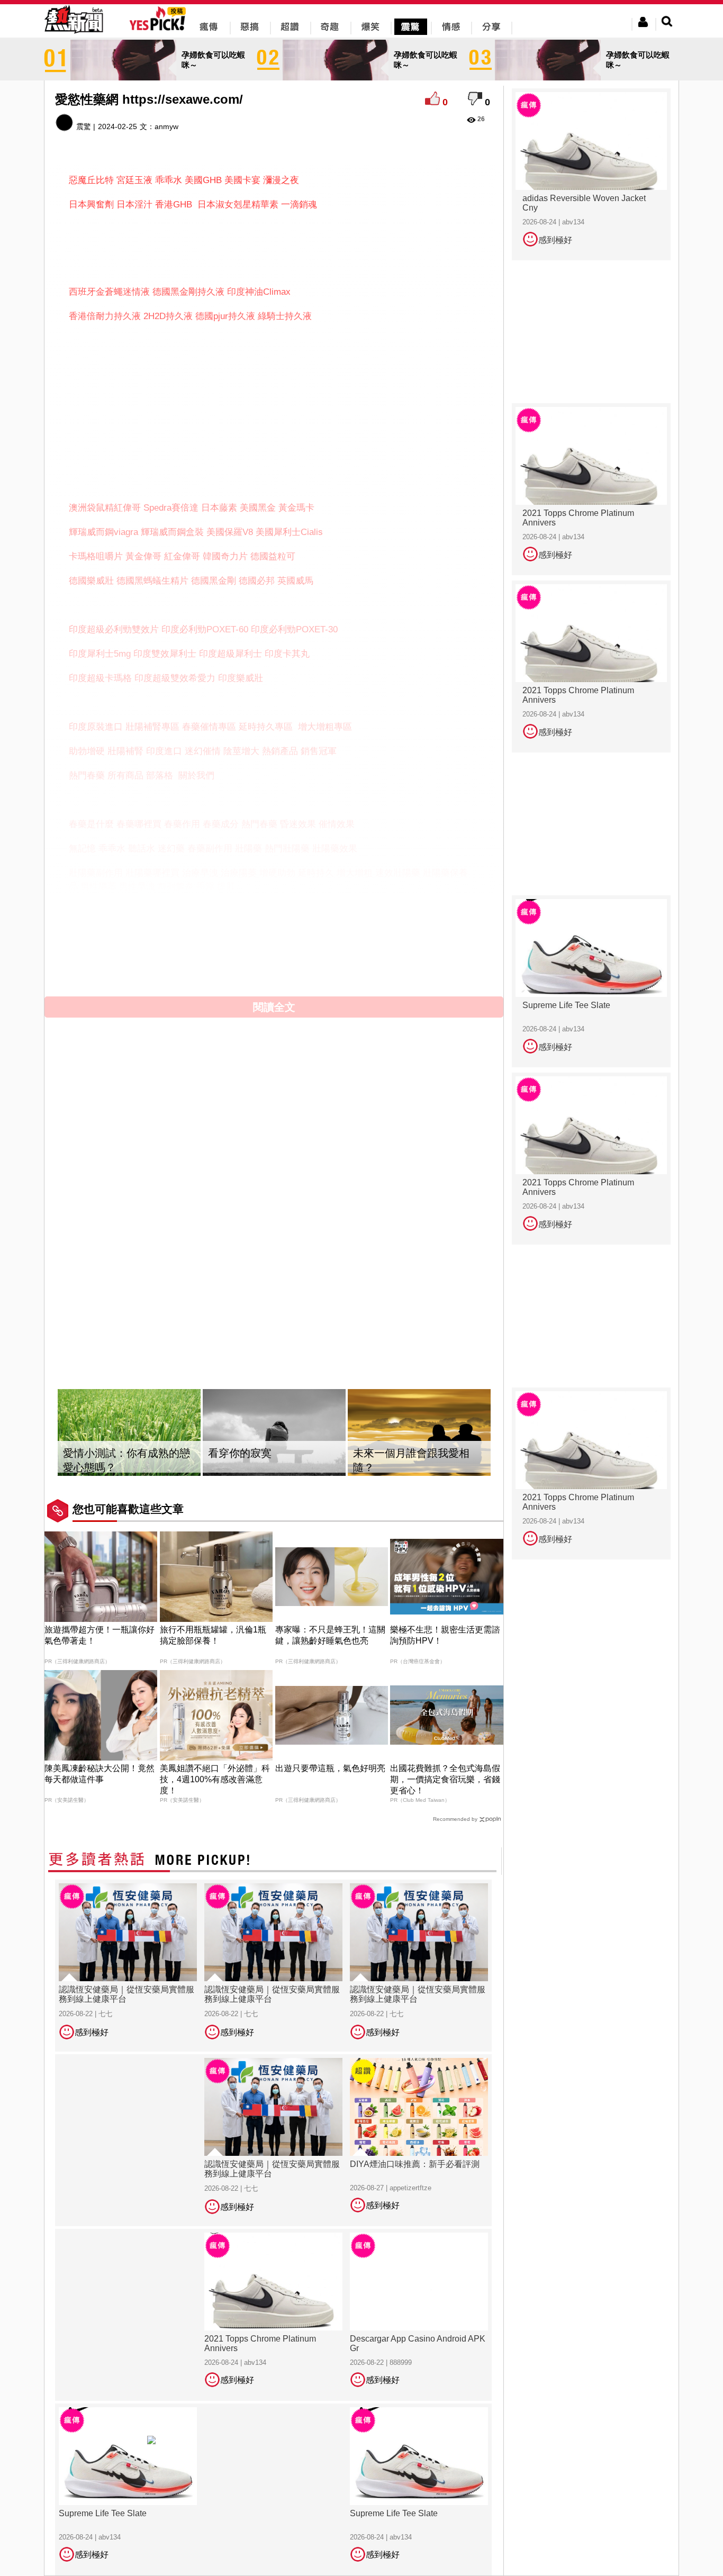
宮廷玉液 (134, 180)
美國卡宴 (242, 180)
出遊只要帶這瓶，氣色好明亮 (330, 1768)
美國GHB (203, 180)
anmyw (166, 126)
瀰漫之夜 (281, 180)
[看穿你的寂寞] (274, 1433)
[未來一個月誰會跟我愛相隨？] (419, 1433)
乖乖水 (169, 180)
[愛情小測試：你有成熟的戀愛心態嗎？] (129, 1433)
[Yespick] (160, 29)
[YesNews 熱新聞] (74, 34)
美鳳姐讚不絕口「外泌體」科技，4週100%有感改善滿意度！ (215, 1779)
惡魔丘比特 (91, 180)
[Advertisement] (274, 246)
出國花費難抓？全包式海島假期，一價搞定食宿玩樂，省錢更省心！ (445, 1779)
